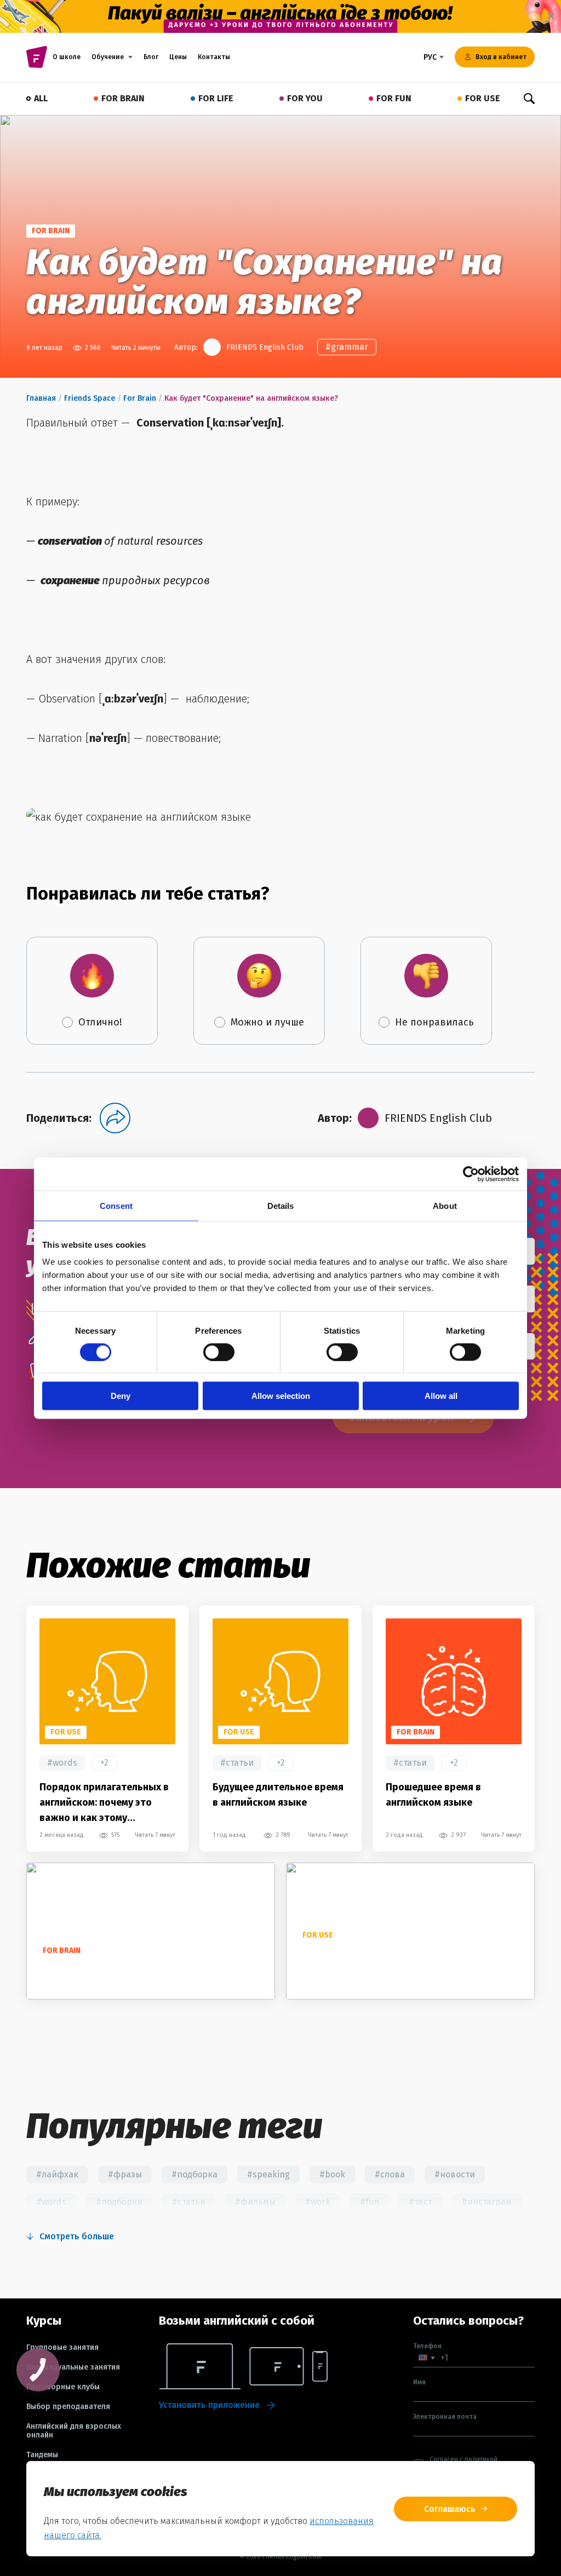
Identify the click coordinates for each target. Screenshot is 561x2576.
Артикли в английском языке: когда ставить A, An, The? (406, 1963)
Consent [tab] (116, 1205)
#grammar (347, 347)
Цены (178, 57)
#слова (390, 2174)
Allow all (441, 1396)
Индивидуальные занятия (73, 2367)
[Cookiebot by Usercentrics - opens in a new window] (471, 1174)
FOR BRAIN (123, 98)
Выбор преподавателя (68, 2407)
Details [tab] (281, 1205)
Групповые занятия (62, 2348)
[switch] (219, 1352)
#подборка (194, 2174)
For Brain (140, 398)
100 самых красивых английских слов (125, 1970)
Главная (41, 398)
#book (332, 2174)
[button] (427, 2358)
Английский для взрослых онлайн (74, 2431)
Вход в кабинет (501, 57)
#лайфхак (57, 2174)
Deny (121, 1396)
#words (62, 1763)
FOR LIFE (216, 98)
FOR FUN (394, 98)
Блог (151, 57)
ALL (41, 98)
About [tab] (445, 1205)
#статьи (237, 1763)
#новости (455, 2174)
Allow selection (281, 1396)
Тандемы (42, 2455)
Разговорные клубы (63, 2387)
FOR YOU (305, 98)
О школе (67, 57)
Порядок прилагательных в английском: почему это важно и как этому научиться (104, 1803)
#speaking (268, 2174)
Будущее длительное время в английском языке (278, 1795)
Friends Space (90, 398)
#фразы (125, 2174)
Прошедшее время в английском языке (433, 1795)
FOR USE (483, 98)
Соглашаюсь (450, 2509)
